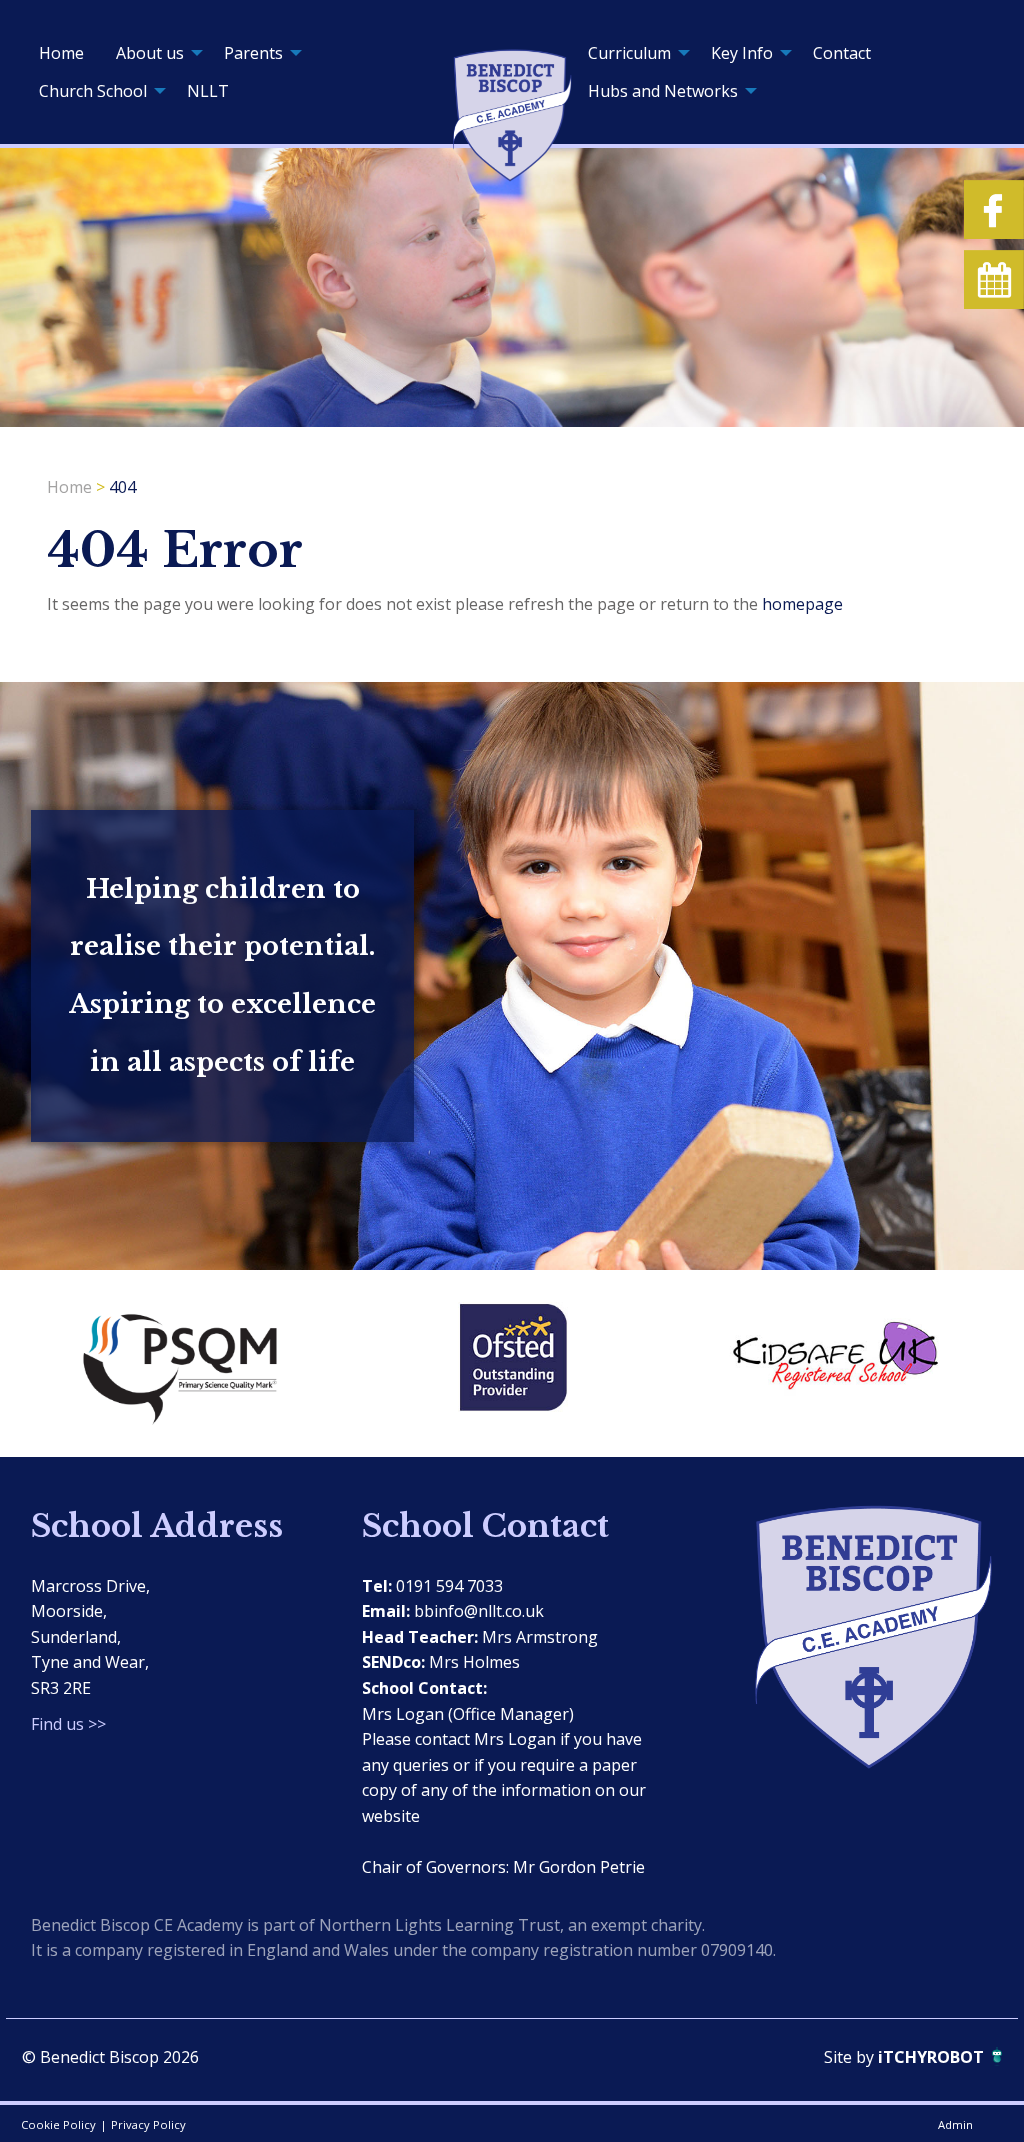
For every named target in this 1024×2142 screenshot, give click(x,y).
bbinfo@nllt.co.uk (479, 1611)
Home (61, 53)
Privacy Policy (148, 2124)
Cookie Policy (58, 2124)
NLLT (208, 91)
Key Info (742, 53)
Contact (842, 53)
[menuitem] (61, 53)
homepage (802, 604)
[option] (191, 1363)
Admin (955, 2124)
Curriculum (629, 53)
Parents (253, 53)
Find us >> (68, 1724)
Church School (93, 91)
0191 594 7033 (449, 1586)
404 (122, 487)
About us (150, 53)
